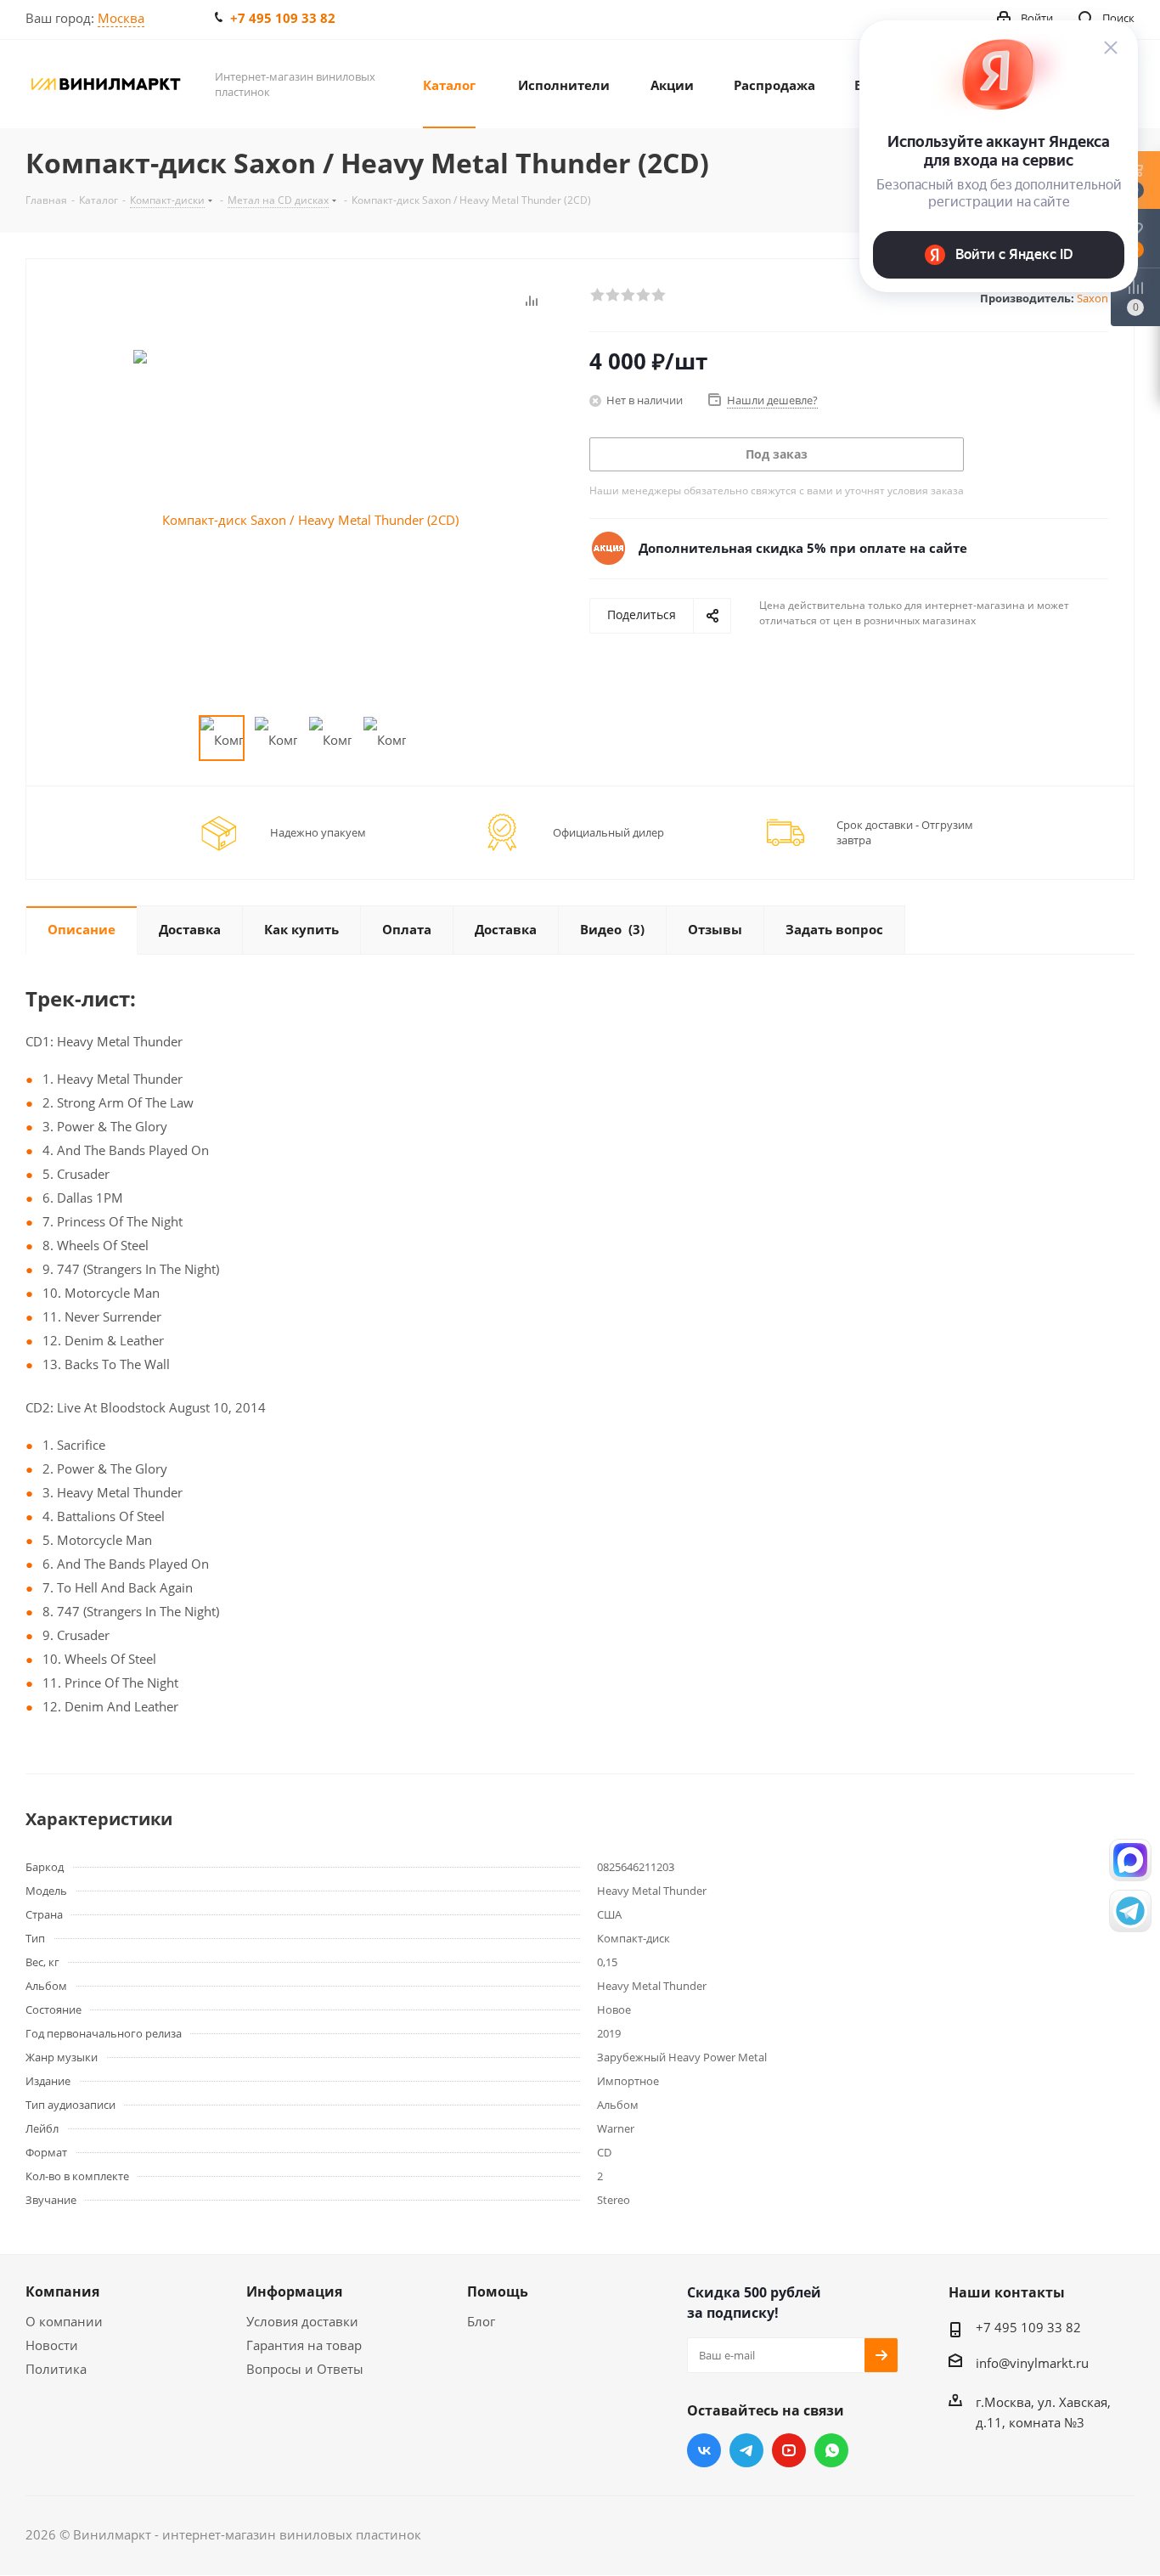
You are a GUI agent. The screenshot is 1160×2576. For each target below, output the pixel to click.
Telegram (746, 2450)
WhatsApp (831, 2450)
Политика (56, 2369)
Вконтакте (704, 2450)
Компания (62, 2291)
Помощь (498, 2291)
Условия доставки (302, 2321)
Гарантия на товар (304, 2345)
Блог (481, 2321)
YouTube (789, 2450)
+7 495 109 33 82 (283, 18)
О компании (64, 2321)
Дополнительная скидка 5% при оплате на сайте (803, 548)
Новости (52, 2345)
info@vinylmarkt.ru (1032, 2363)
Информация (294, 2291)
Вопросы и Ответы (305, 2369)
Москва (121, 18)
